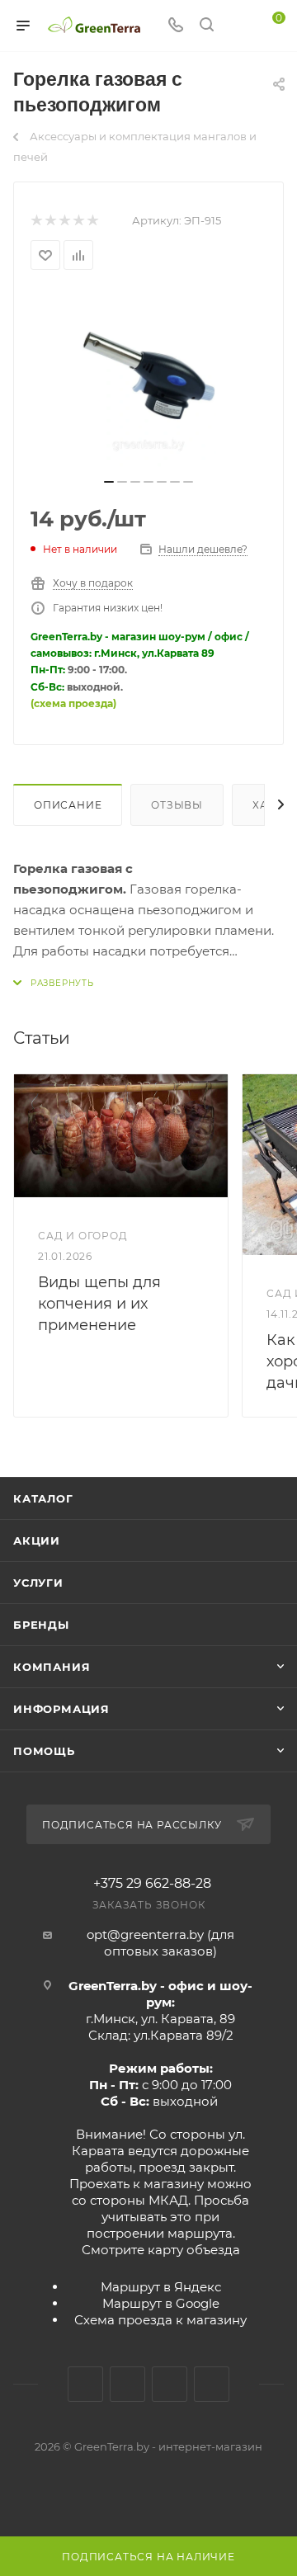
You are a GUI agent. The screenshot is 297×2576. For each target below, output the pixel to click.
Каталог (43, 1498)
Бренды (41, 1625)
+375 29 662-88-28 (152, 1884)
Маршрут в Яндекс (161, 2287)
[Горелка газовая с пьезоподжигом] (148, 379)
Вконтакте (85, 2384)
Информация (61, 1709)
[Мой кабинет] (238, 26)
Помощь (44, 1751)
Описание (68, 805)
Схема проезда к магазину (160, 2320)
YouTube (170, 2384)
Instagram (127, 2384)
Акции (37, 1540)
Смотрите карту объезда (161, 2250)
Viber (212, 2384)
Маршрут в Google (161, 2303)
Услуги (38, 1583)
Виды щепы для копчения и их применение (99, 1304)
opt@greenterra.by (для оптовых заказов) (160, 1943)
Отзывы (177, 805)
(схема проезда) (73, 703)
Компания (52, 1667)
